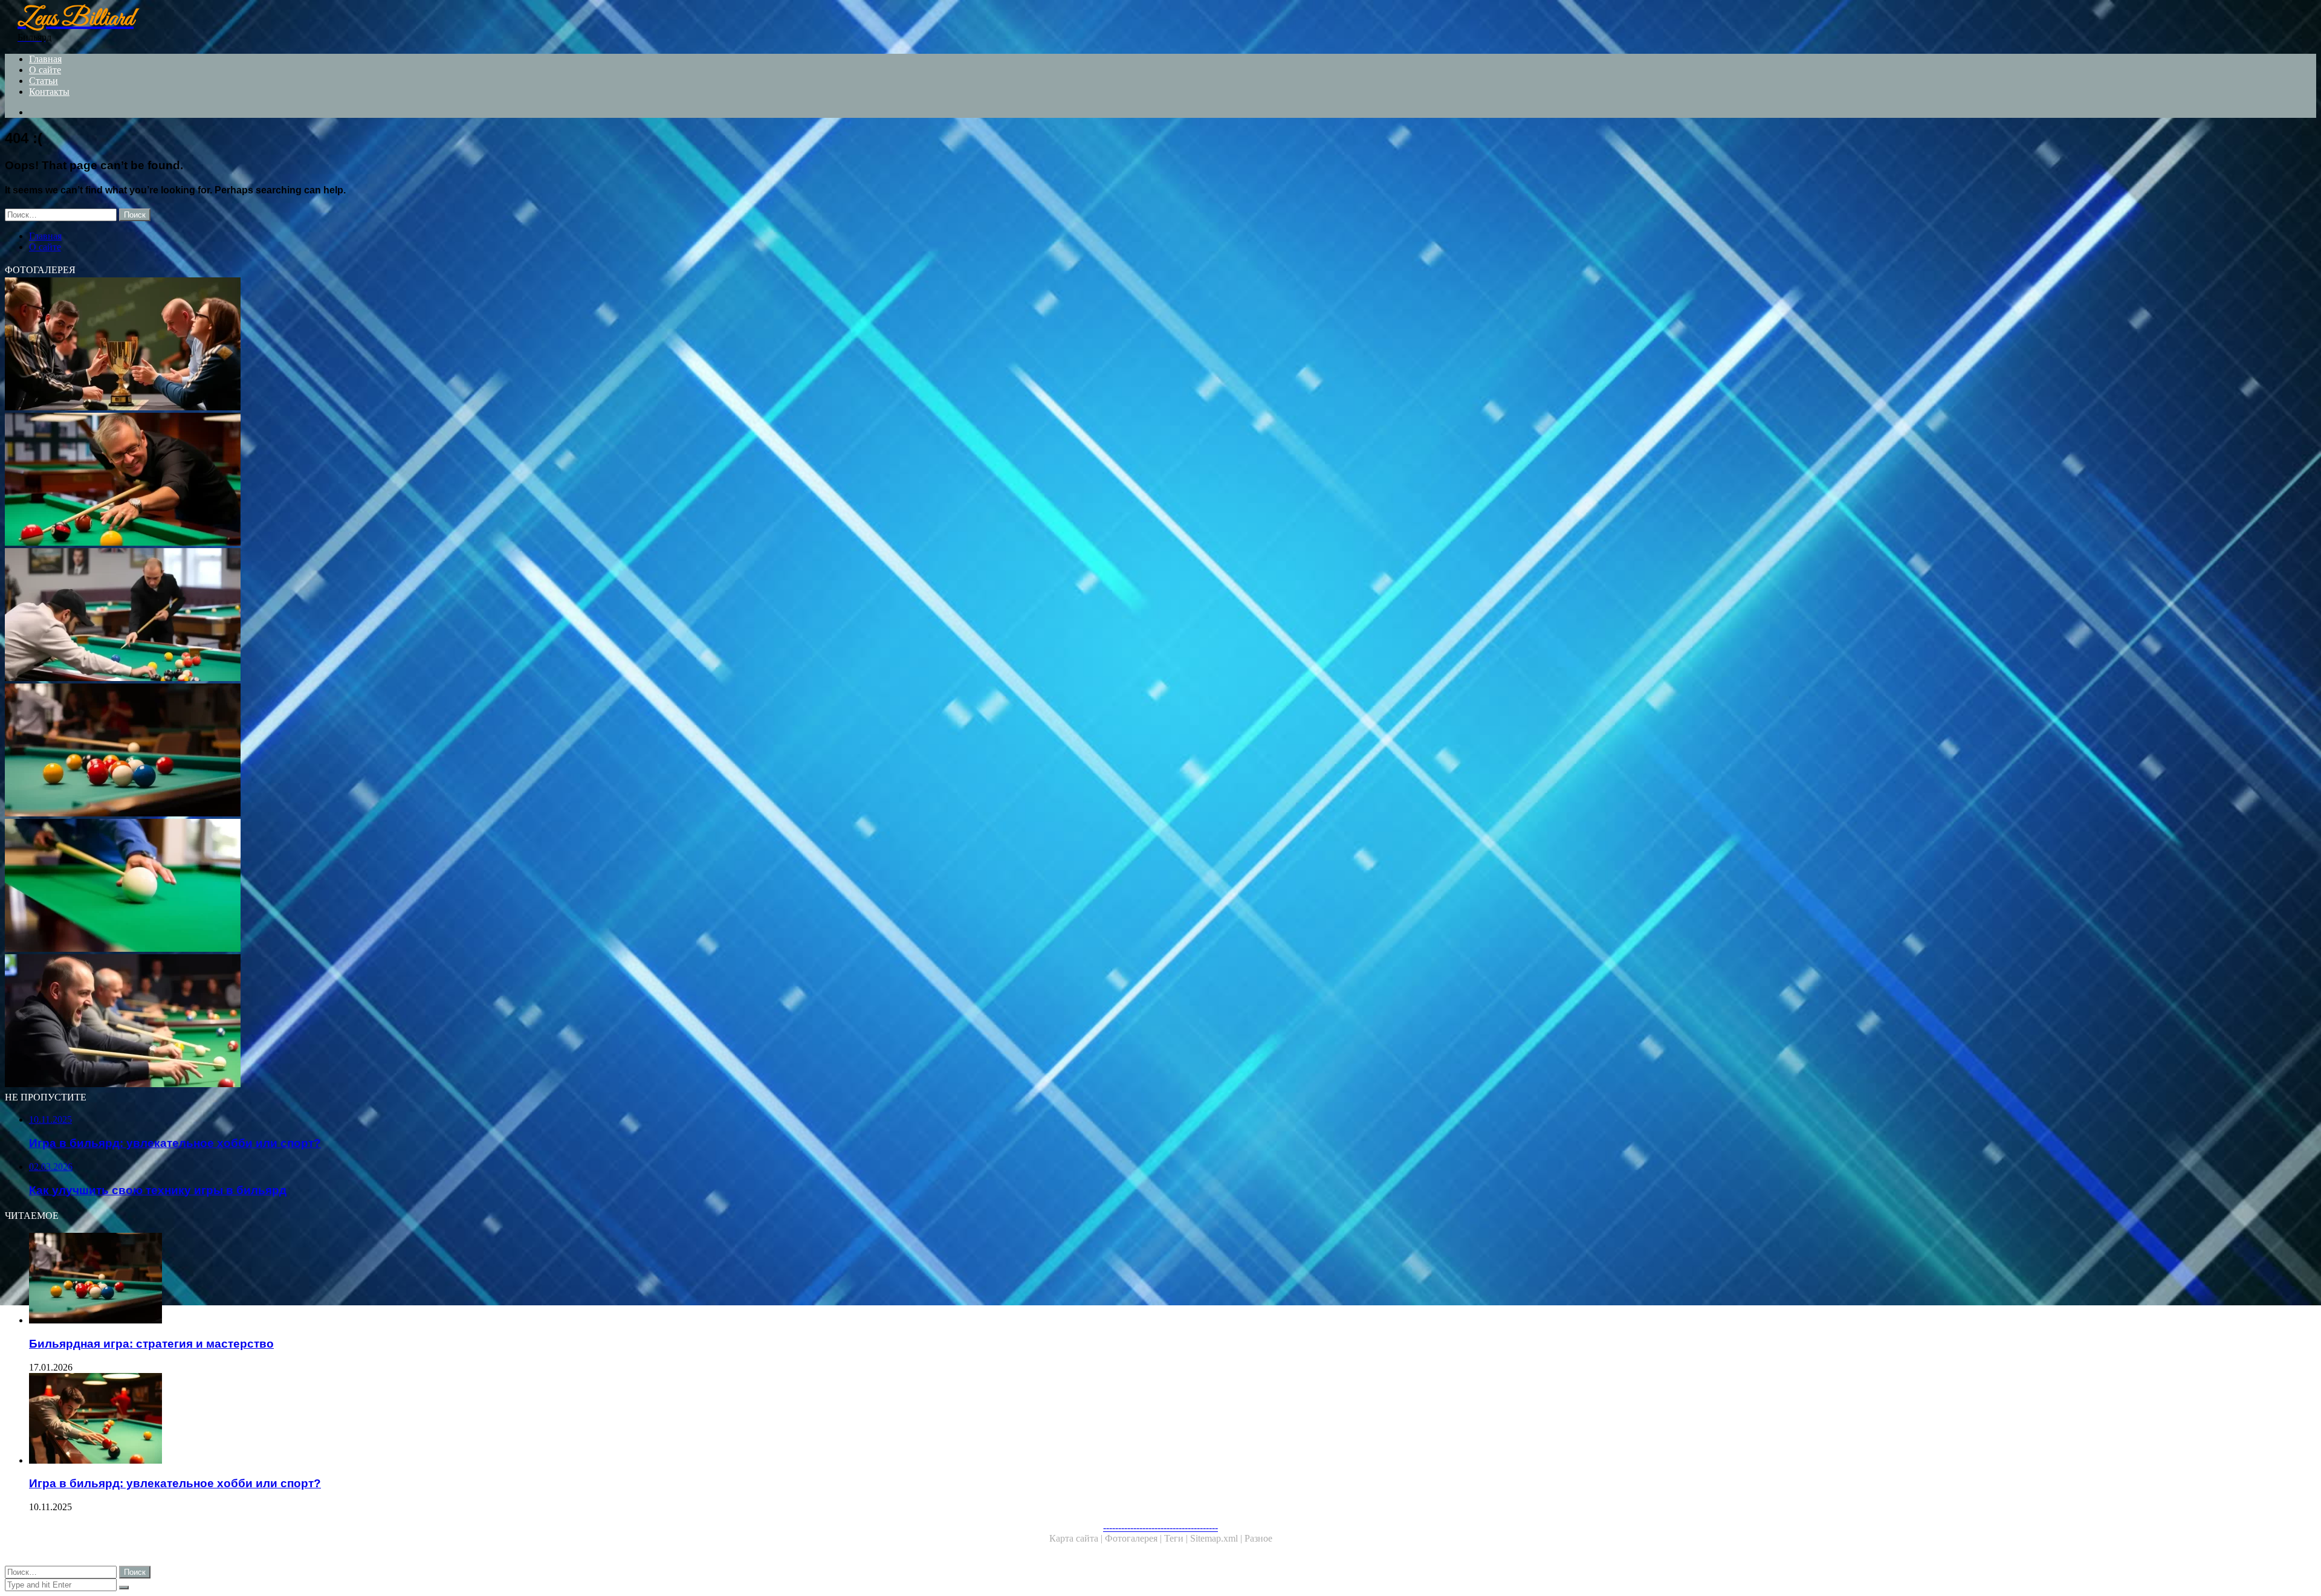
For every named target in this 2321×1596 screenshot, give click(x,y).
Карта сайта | (1077, 1538)
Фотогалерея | (1135, 1538)
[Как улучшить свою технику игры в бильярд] (367, 480)
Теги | (1177, 1538)
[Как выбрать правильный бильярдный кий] (367, 887)
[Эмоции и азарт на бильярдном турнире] (367, 1022)
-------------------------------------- (1160, 1527)
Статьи (44, 81)
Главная (45, 59)
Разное (1258, 1538)
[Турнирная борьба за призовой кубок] (367, 345)
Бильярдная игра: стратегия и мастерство (151, 1344)
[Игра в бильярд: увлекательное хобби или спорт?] (380, 1420)
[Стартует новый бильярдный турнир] (367, 616)
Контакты (49, 92)
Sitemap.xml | (1217, 1538)
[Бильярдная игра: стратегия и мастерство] (367, 751)
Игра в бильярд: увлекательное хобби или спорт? (175, 1483)
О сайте (45, 70)
